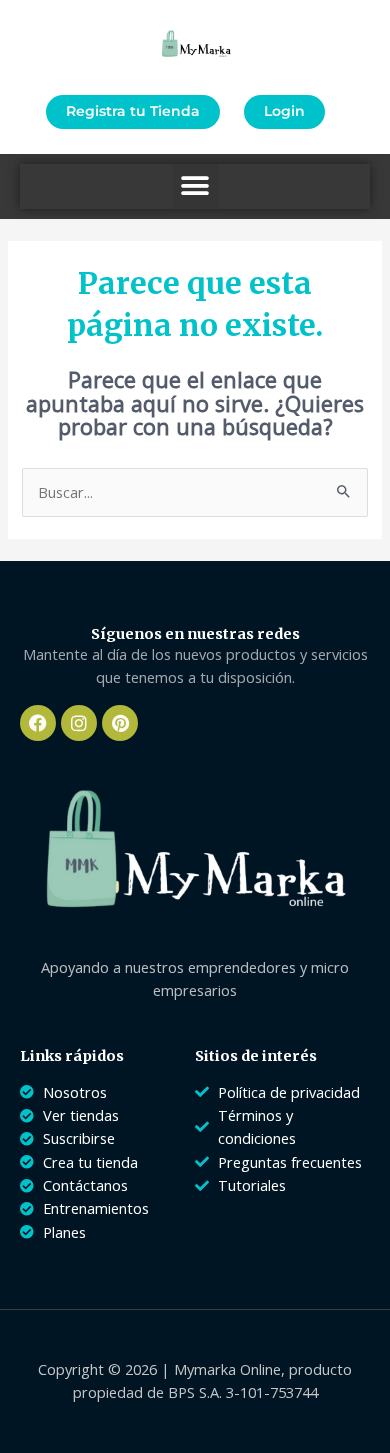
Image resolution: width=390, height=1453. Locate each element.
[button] (195, 186)
